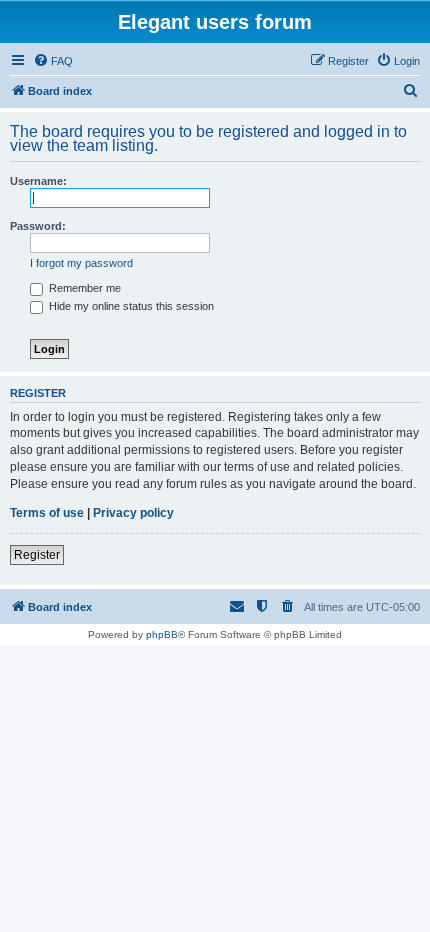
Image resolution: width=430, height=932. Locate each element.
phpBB (162, 634)
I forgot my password (81, 263)
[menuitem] (53, 61)
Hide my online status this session (130, 306)
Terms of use (47, 513)
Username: (38, 181)
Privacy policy (133, 513)
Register (37, 555)
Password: (38, 226)
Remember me (83, 288)
